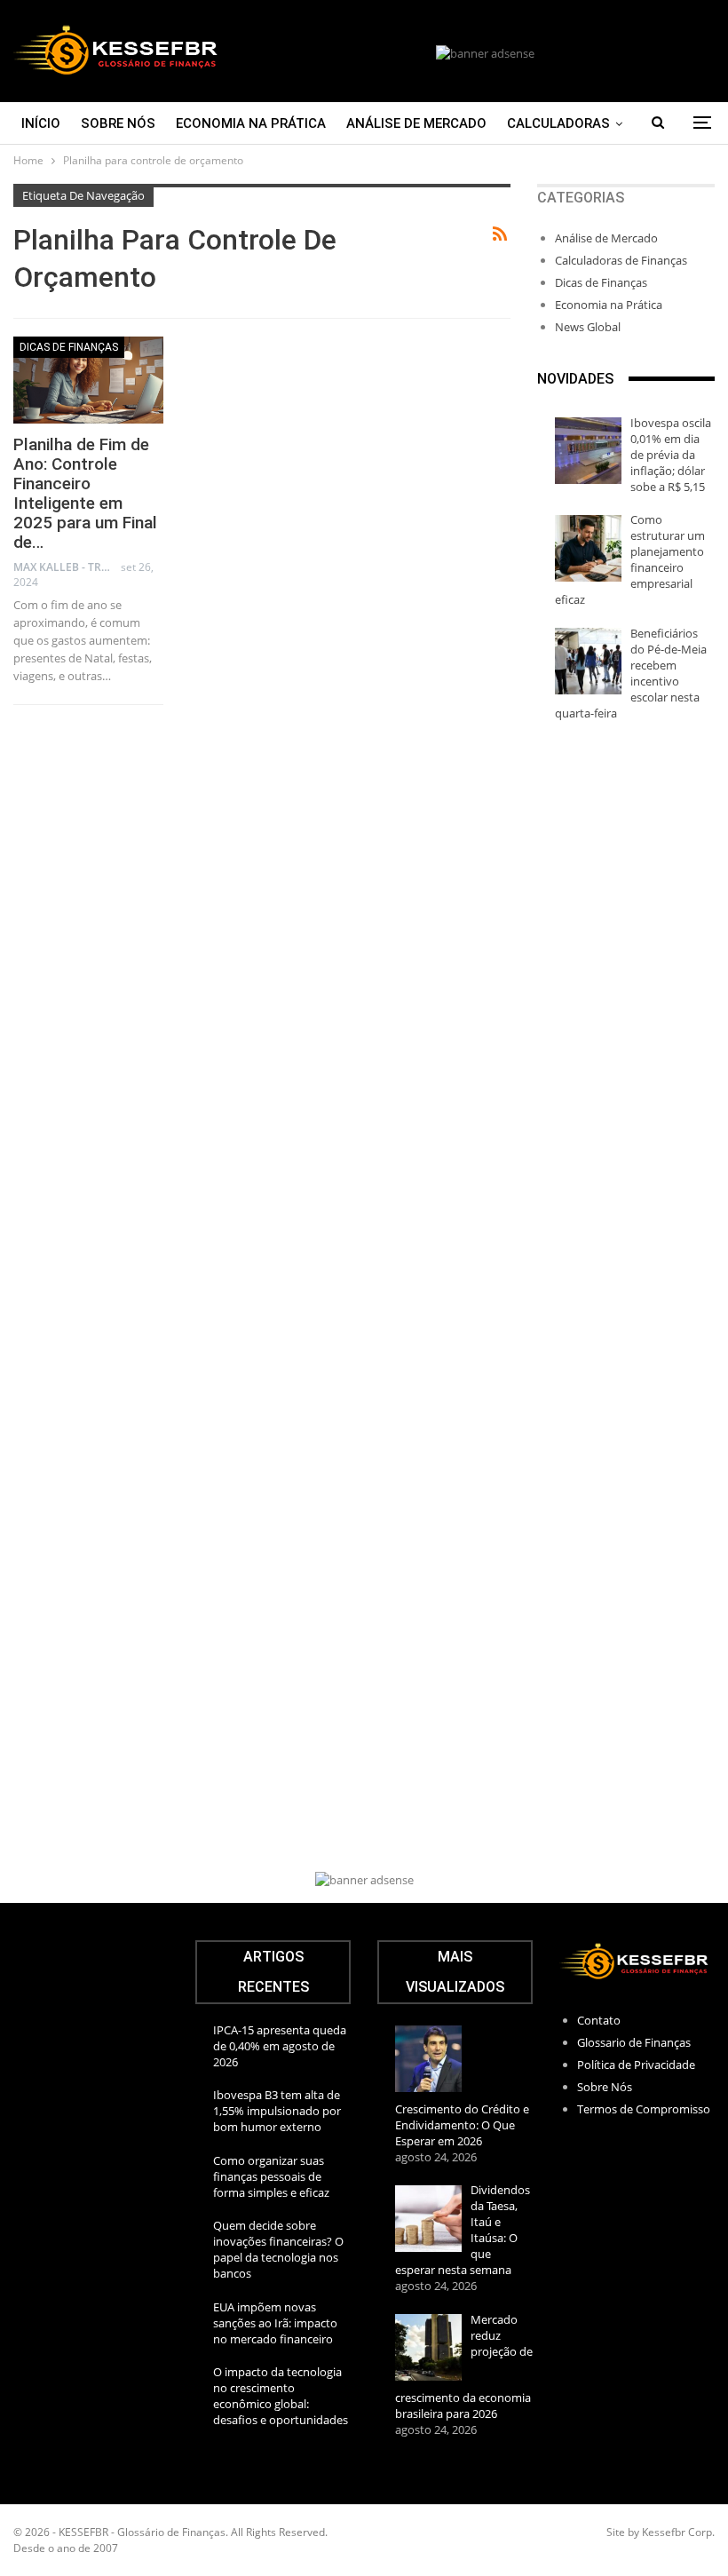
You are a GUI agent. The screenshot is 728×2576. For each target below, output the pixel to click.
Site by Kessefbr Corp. (661, 2532)
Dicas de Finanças (69, 347)
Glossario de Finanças (634, 2042)
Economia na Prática (251, 123)
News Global (588, 327)
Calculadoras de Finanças (621, 260)
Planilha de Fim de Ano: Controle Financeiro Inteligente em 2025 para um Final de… (85, 493)
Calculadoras (558, 123)
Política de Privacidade (636, 2065)
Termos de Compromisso (644, 2109)
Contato (599, 2020)
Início (41, 123)
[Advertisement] (626, 1014)
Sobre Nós (118, 123)
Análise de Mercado (416, 123)
